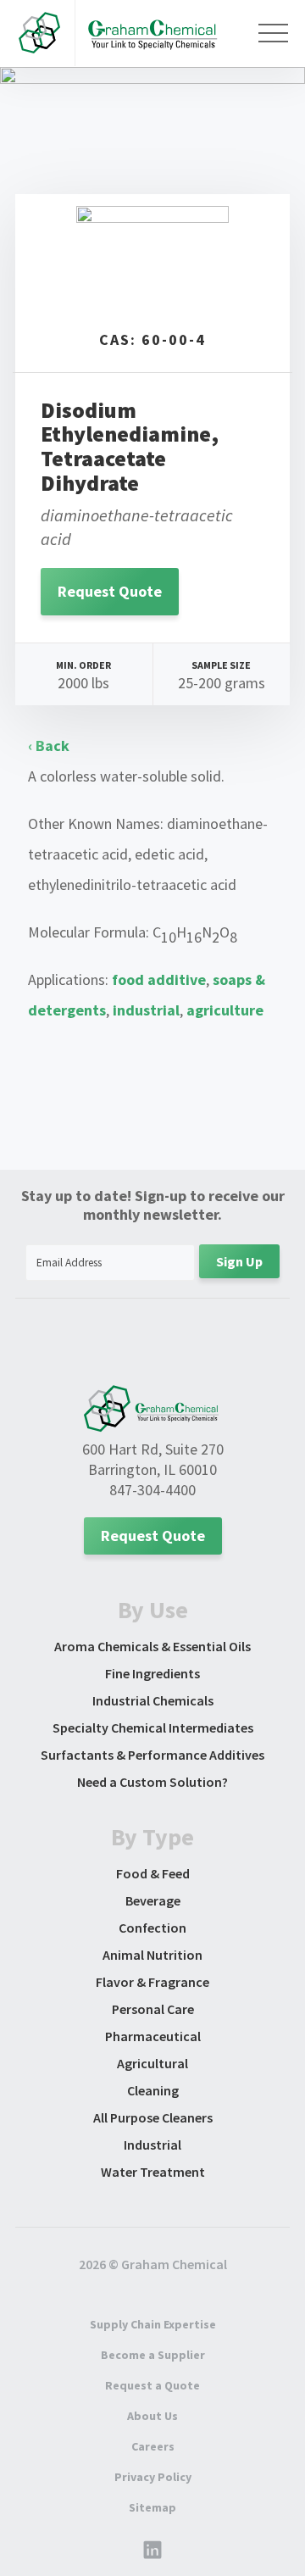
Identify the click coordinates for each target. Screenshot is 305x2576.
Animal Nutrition (152, 1955)
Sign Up (239, 1261)
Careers (153, 2446)
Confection (152, 1928)
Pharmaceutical (153, 2036)
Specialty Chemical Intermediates (153, 1728)
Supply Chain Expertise (153, 2324)
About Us (152, 2416)
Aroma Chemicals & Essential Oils (152, 1646)
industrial (146, 1010)
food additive (159, 979)
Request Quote (110, 591)
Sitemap (152, 2507)
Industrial (152, 2145)
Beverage (153, 1900)
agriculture (225, 1010)
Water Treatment (153, 2172)
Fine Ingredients (152, 1673)
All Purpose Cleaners (153, 2117)
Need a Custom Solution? (152, 1782)
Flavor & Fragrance (152, 1982)
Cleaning (153, 2090)
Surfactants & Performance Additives (152, 1755)
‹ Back (49, 746)
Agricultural (152, 2063)
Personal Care (153, 2009)
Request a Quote (152, 2385)
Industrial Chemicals (153, 1700)
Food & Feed (153, 1873)
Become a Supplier (153, 2355)
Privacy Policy (153, 2477)
